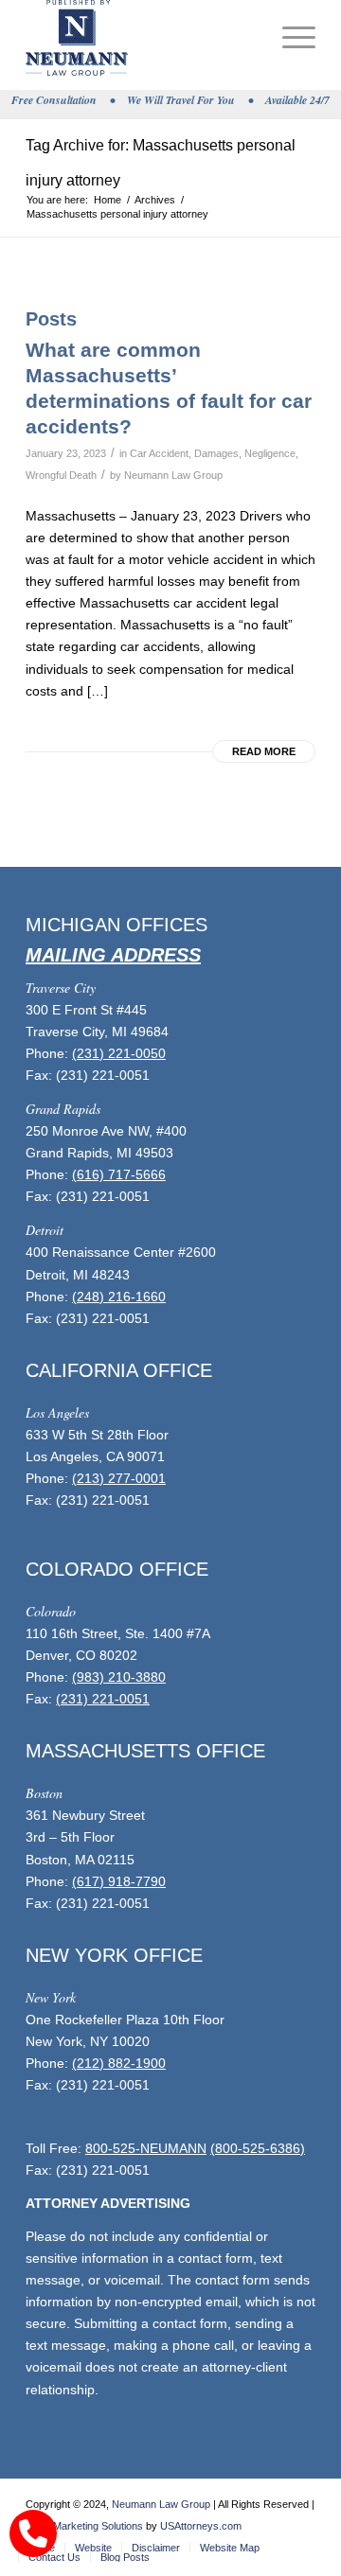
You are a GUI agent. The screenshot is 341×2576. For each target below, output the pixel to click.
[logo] (142, 38)
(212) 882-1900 (119, 2063)
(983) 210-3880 (119, 1677)
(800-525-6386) (258, 2148)
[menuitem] (289, 38)
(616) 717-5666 (119, 1174)
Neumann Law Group (173, 475)
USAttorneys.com (201, 2526)
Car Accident (159, 453)
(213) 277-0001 (119, 1478)
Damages (216, 453)
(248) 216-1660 (119, 1297)
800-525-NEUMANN (146, 2148)
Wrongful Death (61, 475)
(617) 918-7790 (119, 1881)
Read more (264, 751)
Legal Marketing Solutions (84, 2526)
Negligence (270, 453)
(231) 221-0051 (103, 1699)
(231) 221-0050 (119, 1053)
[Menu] (289, 38)
